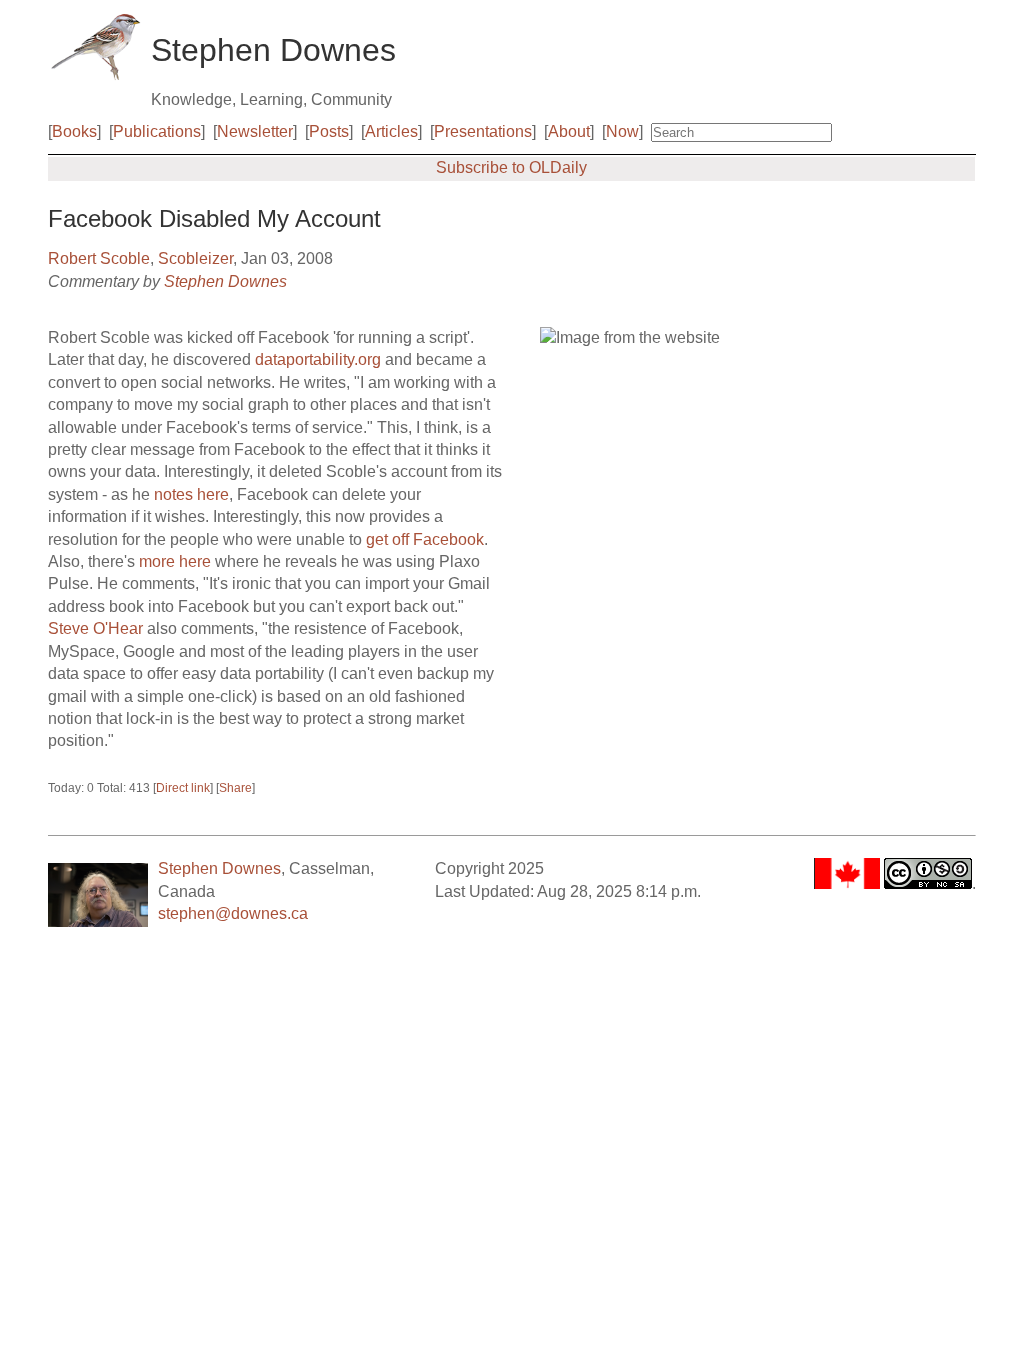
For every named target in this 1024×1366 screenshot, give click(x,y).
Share (235, 788)
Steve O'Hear (95, 628)
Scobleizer (195, 258)
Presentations (483, 131)
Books (74, 131)
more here (175, 561)
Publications (157, 131)
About (569, 131)
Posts (329, 131)
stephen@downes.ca (233, 913)
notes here (191, 494)
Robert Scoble (99, 258)
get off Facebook (425, 539)
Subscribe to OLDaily (511, 167)
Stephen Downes (225, 281)
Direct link (183, 788)
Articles (391, 131)
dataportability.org (318, 359)
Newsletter (255, 131)
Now (622, 131)
